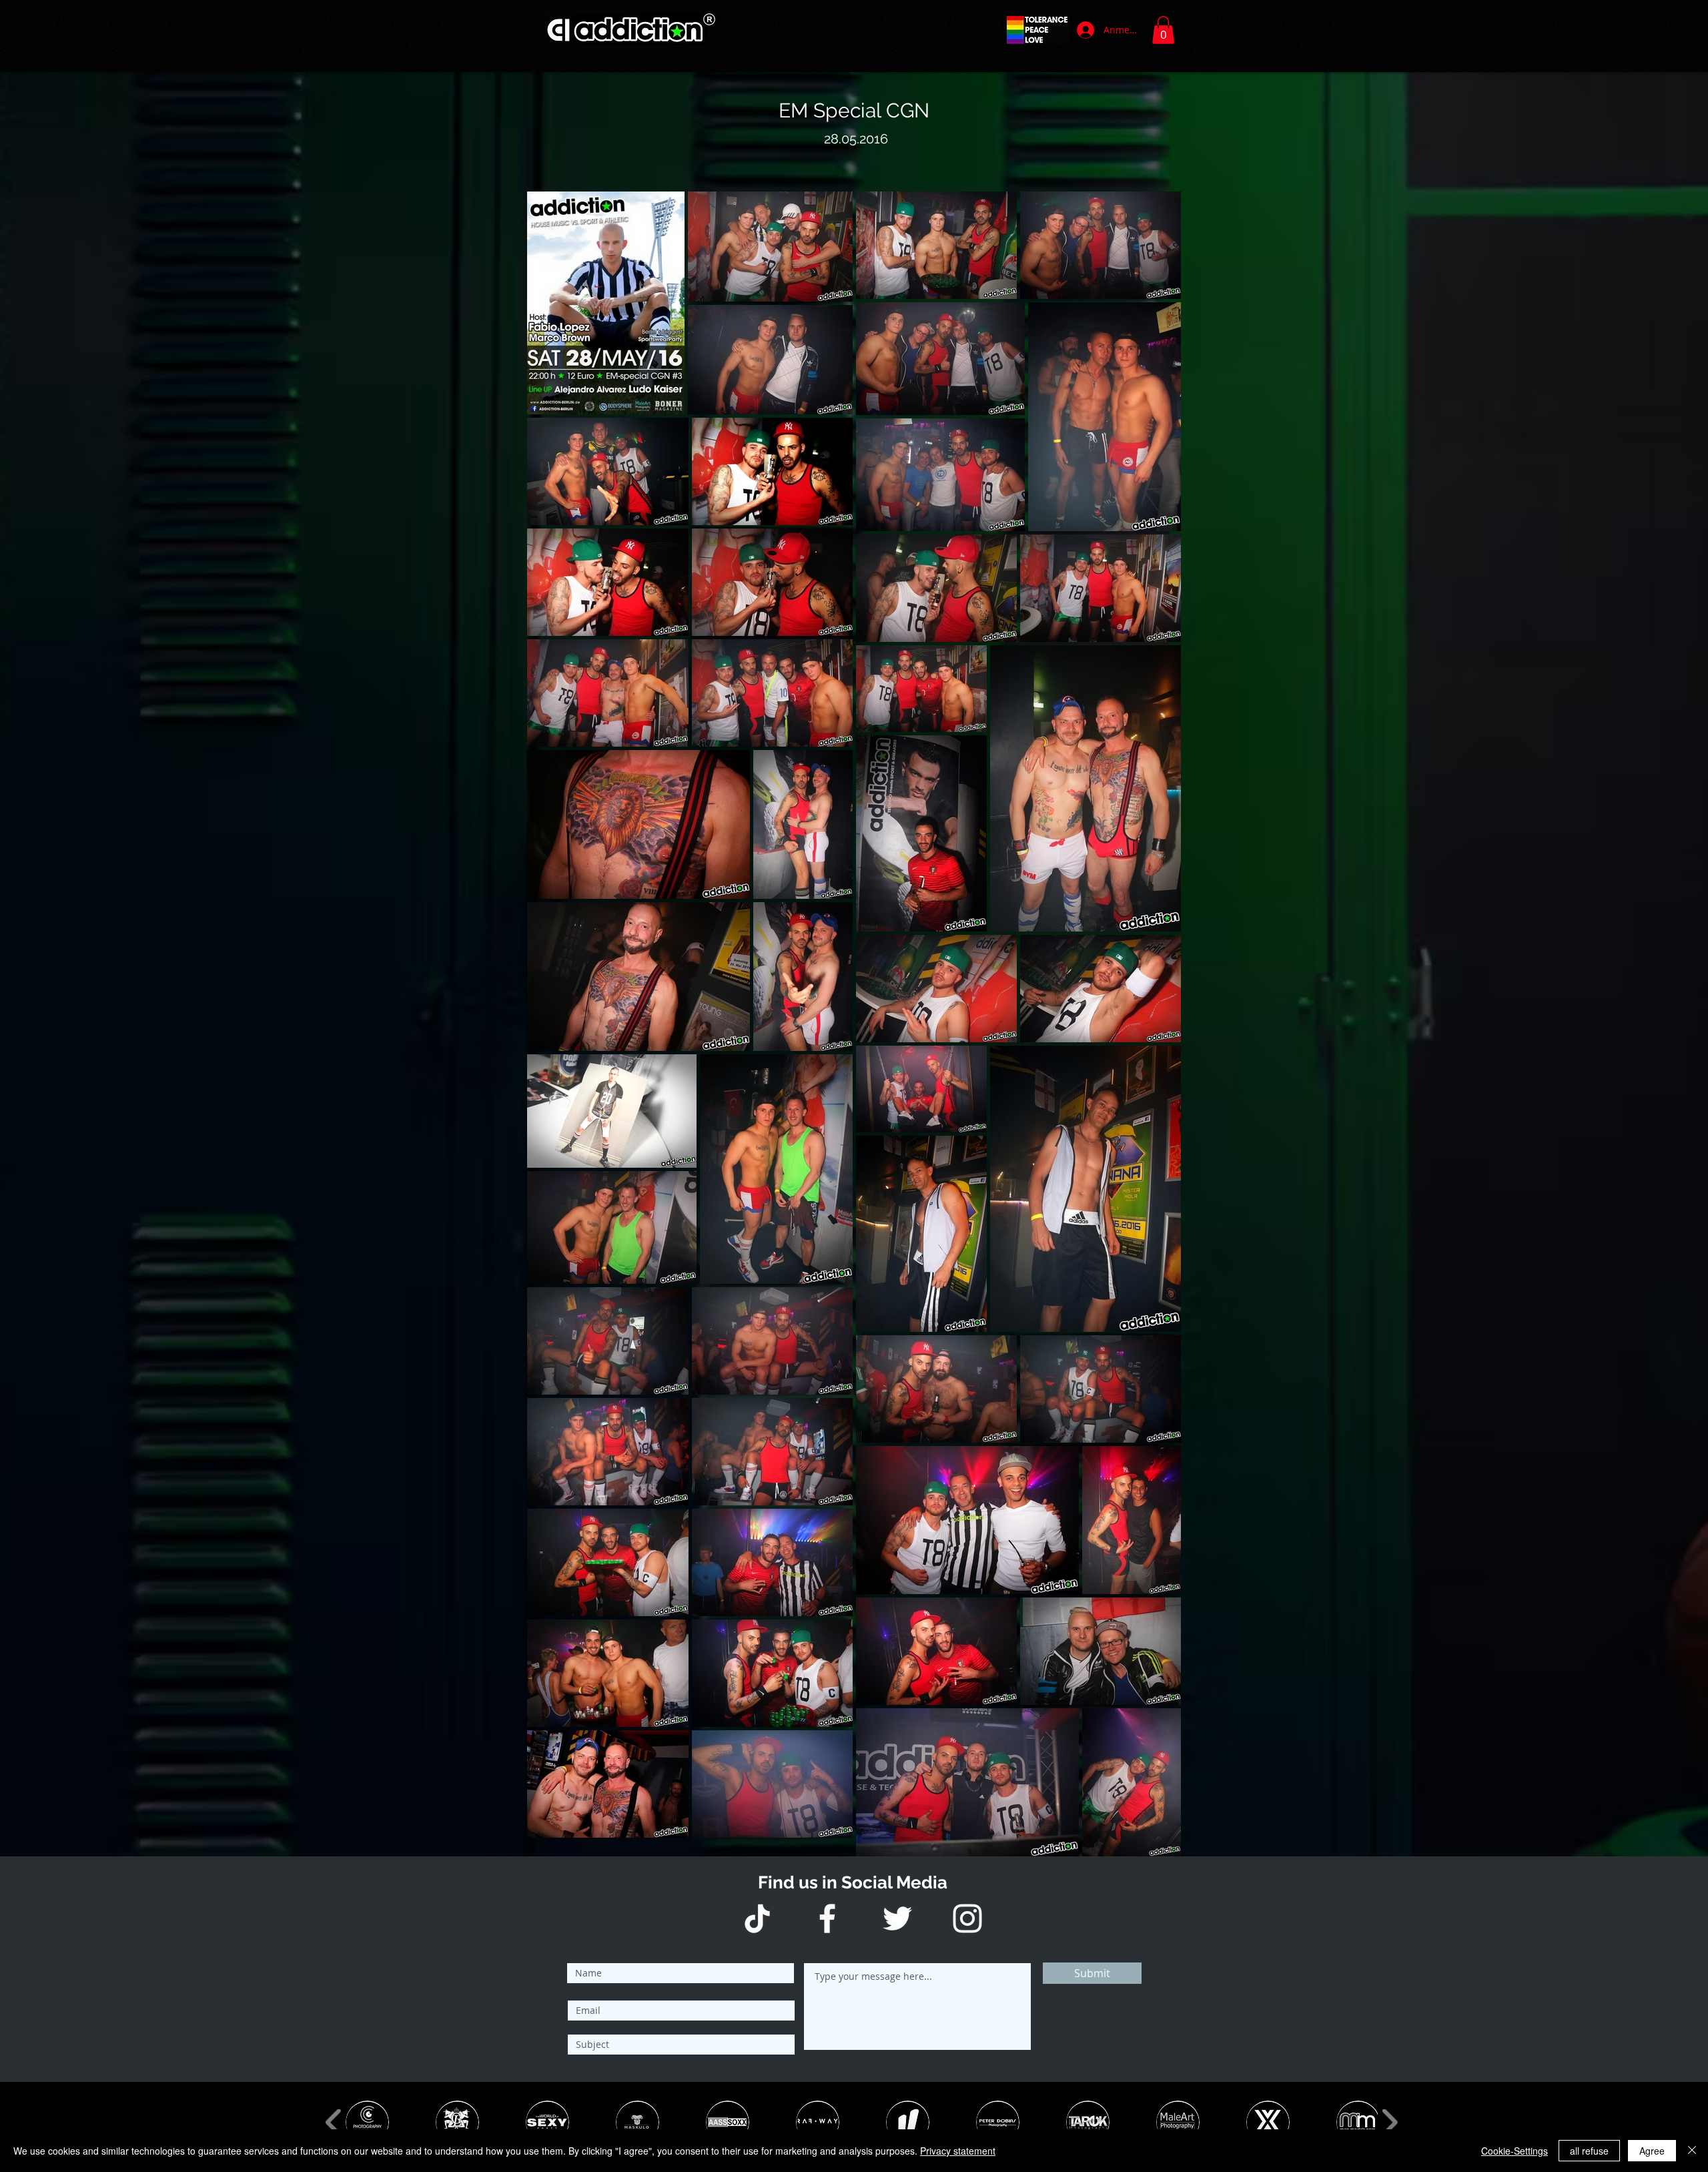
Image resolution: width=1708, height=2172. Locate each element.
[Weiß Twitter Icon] (897, 1918)
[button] (1163, 30)
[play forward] (1389, 2122)
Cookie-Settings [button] (1515, 2151)
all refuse (1589, 2151)
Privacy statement (958, 2151)
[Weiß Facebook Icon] (827, 1918)
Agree (1652, 2151)
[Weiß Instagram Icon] (967, 1918)
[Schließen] (1692, 2151)
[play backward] (334, 2122)
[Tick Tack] (757, 1918)
